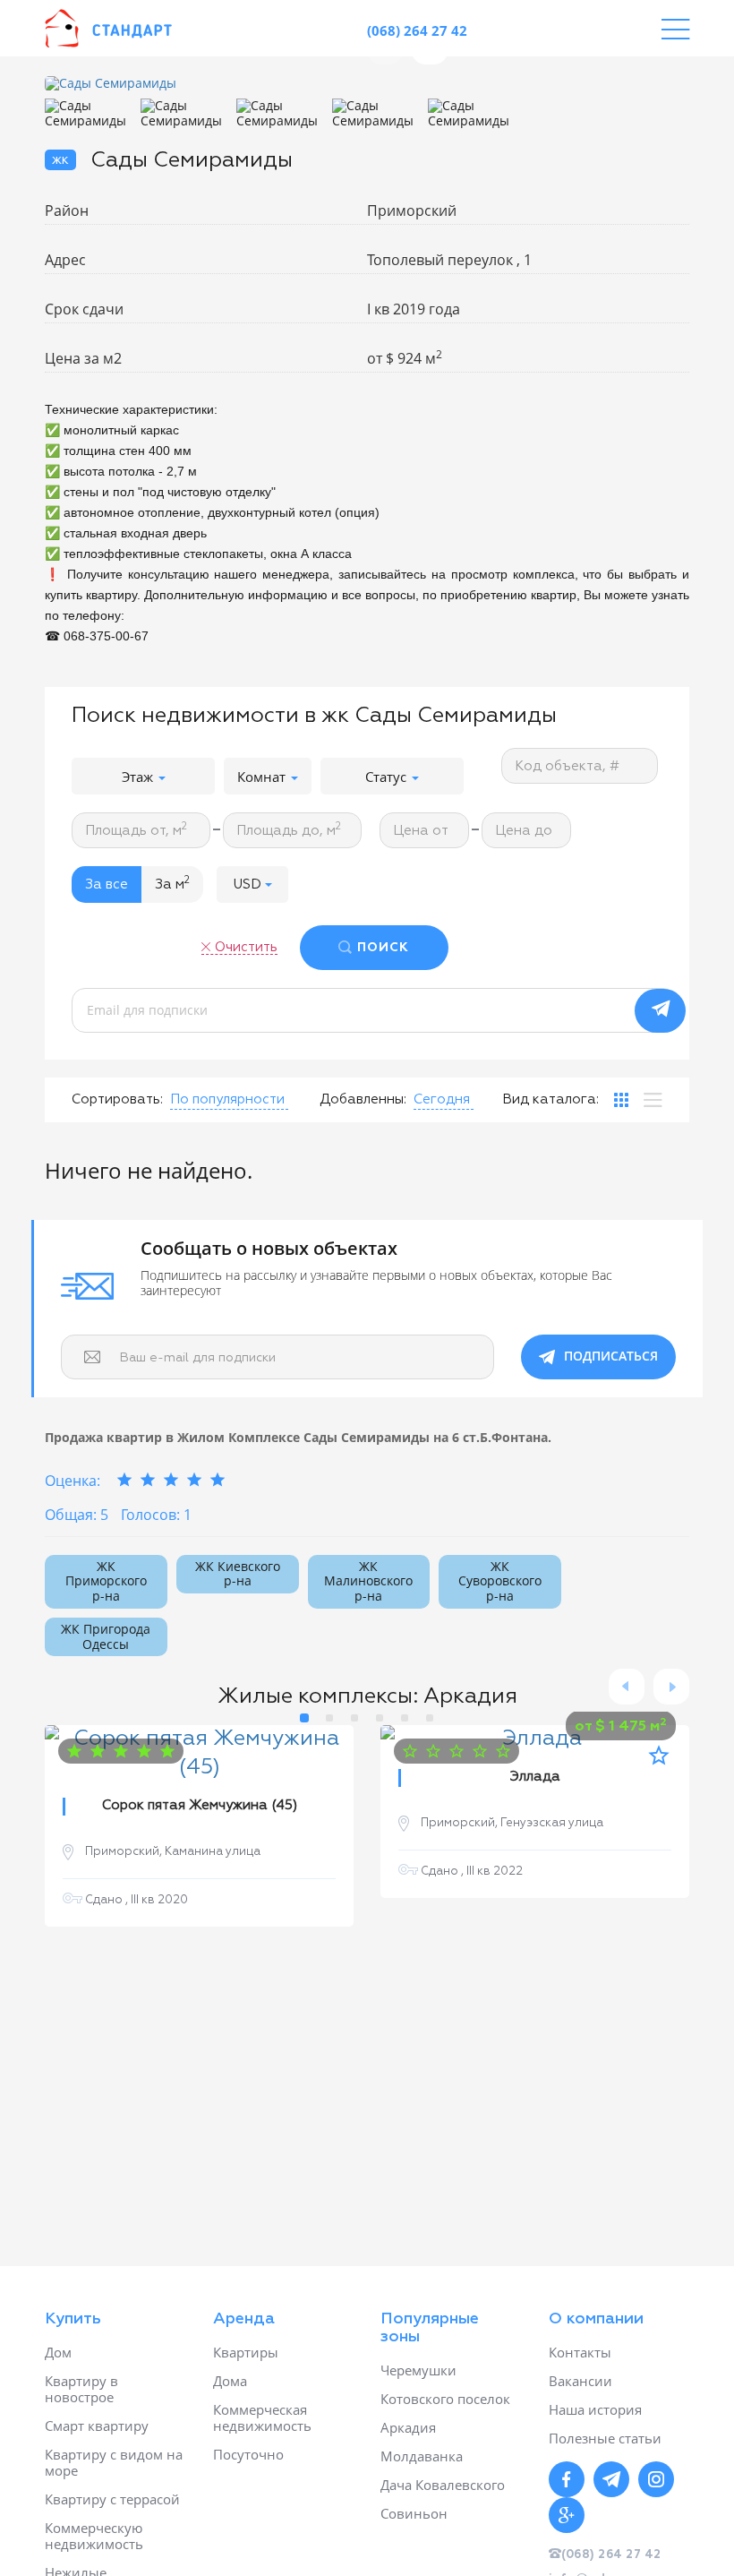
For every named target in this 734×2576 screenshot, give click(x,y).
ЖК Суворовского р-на (500, 1581)
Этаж (139, 777)
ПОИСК (383, 948)
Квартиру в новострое (81, 2389)
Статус (388, 777)
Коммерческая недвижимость (262, 2417)
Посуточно (248, 2454)
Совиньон (414, 2513)
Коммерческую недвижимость (94, 2536)
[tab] (621, 1100)
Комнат (263, 777)
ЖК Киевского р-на (238, 1574)
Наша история (595, 2409)
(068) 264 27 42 (417, 30)
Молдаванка (422, 2456)
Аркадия (408, 2427)
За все (107, 884)
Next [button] (671, 1687)
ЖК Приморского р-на (106, 1581)
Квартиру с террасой (112, 2499)
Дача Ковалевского (443, 2485)
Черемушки (418, 2370)
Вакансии (580, 2381)
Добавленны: (363, 1099)
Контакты (580, 2352)
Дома (230, 2381)
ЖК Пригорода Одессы (106, 1636)
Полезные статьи (605, 2438)
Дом (58, 2352)
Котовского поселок (445, 2399)
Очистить (246, 947)
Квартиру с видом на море (114, 2462)
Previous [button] (627, 1687)
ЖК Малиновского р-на (368, 1581)
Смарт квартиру (97, 2426)
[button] (252, 884)
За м (172, 883)
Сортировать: (117, 1099)
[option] (283, 84)
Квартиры (246, 2352)
